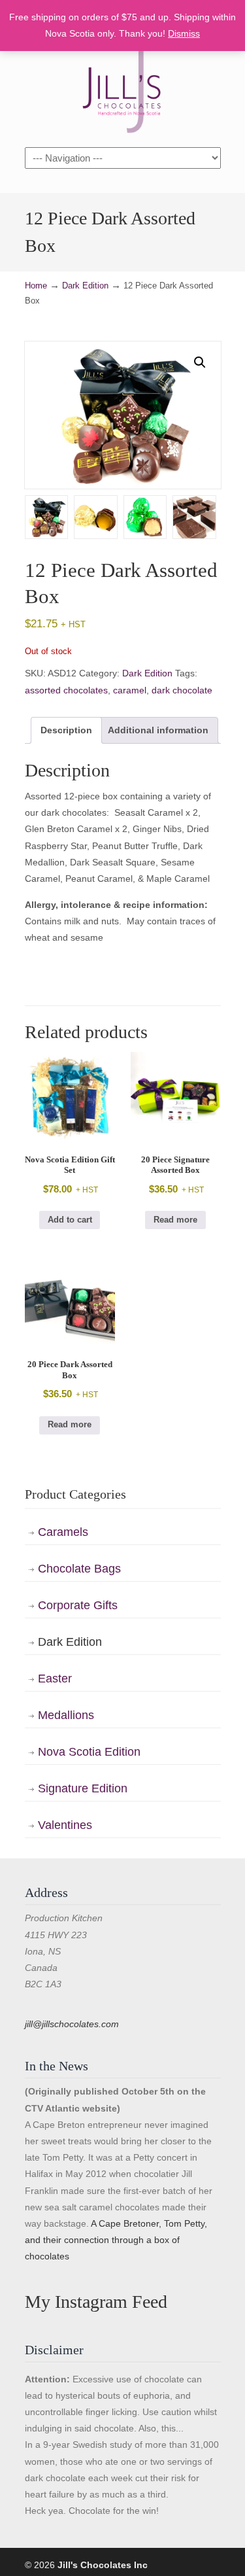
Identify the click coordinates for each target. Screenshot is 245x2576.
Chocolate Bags (79, 1569)
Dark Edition (85, 286)
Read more (175, 1220)
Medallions (66, 1715)
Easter (55, 1679)
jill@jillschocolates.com (72, 2024)
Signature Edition (83, 1788)
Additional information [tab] (158, 730)
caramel (130, 690)
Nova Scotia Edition (89, 1752)
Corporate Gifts (78, 1605)
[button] (200, 362)
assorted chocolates (66, 690)
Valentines (65, 1825)
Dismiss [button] (184, 33)
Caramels (63, 1532)
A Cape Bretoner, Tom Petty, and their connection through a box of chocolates (116, 2240)
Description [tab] (66, 730)
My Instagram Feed (96, 2302)
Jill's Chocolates (123, 92)
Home (36, 286)
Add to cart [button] (70, 1220)
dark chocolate (182, 690)
